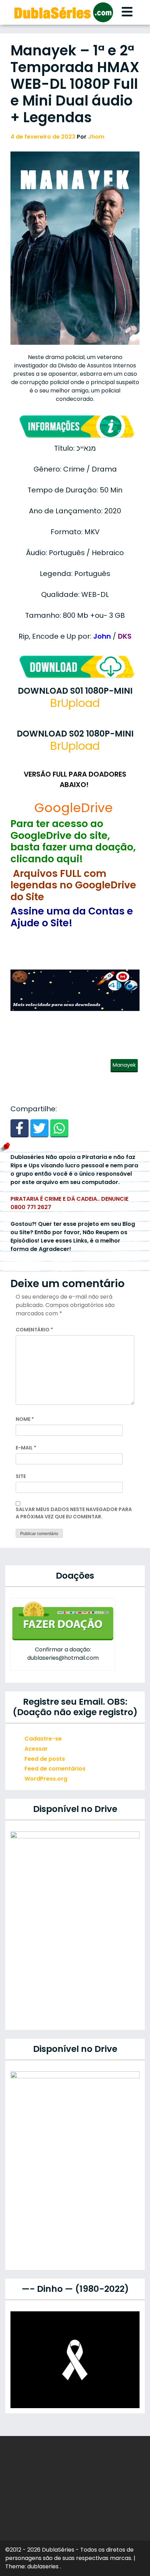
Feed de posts (45, 1759)
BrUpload (75, 703)
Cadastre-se (43, 1739)
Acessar (36, 1749)
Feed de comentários (55, 1769)
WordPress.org (46, 1779)
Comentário (34, 1330)
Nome (25, 1419)
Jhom (96, 137)
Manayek (124, 1065)
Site (21, 1476)
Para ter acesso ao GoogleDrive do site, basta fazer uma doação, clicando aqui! (73, 841)
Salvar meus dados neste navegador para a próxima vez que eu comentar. (74, 1513)
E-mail (26, 1448)
